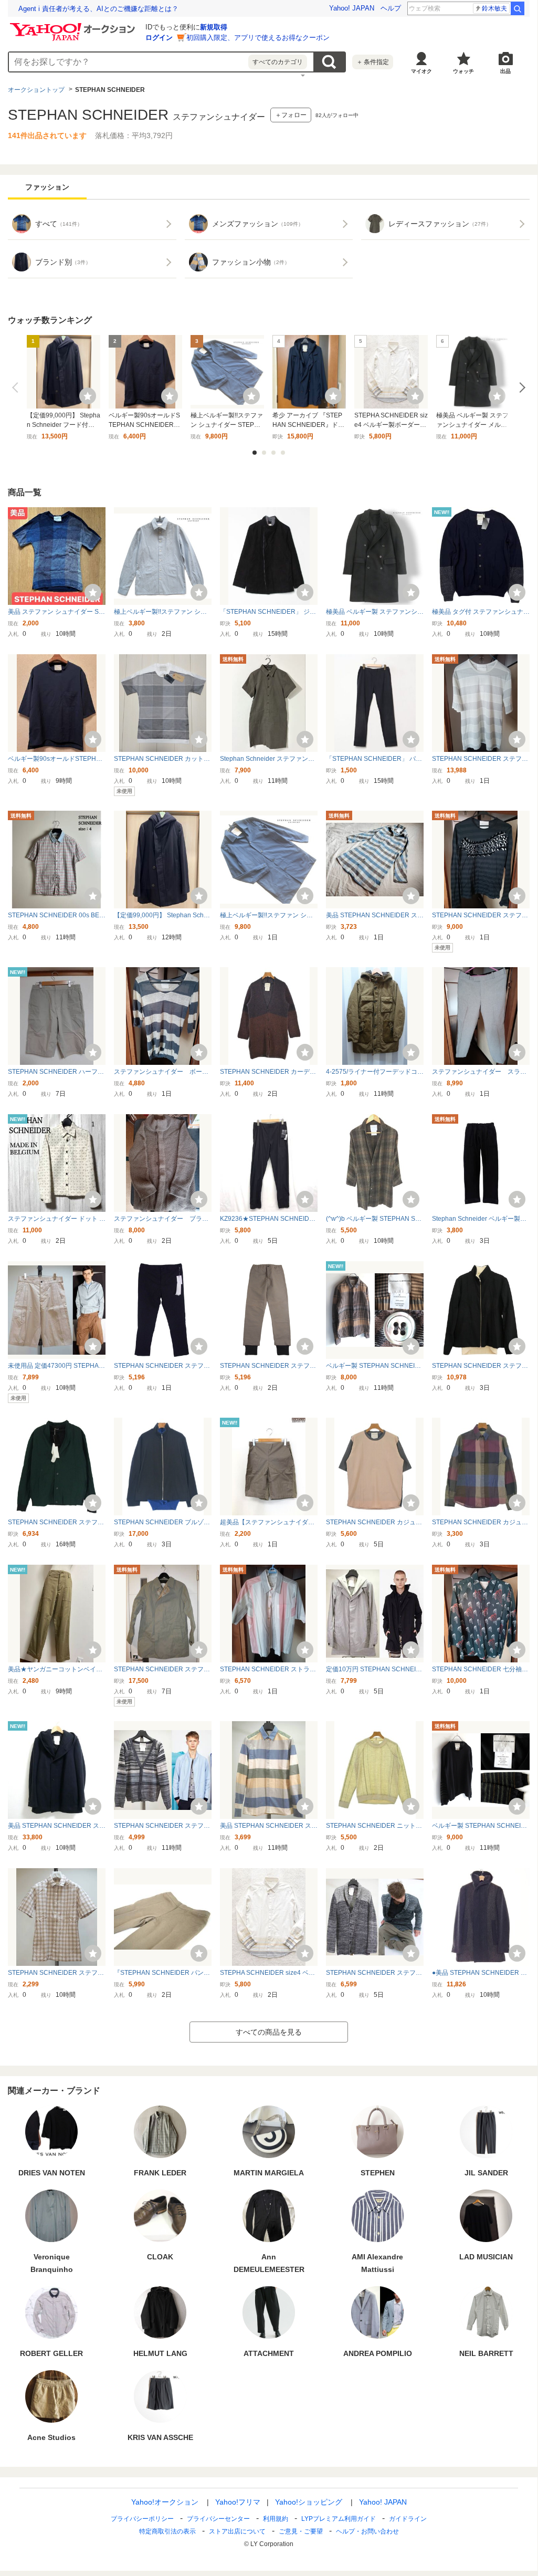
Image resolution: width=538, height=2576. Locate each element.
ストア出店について (237, 2531)
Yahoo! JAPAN (352, 8)
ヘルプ (391, 8)
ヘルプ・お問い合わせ (367, 2531)
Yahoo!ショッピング (309, 2502)
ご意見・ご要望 (301, 2531)
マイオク (421, 71)
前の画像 (17, 388)
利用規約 (276, 2519)
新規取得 (214, 27)
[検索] (518, 8)
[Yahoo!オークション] (74, 26)
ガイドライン (408, 2519)
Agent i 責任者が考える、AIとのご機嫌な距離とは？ (98, 9)
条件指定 (373, 62)
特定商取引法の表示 (167, 2531)
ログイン (159, 38)
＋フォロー (291, 115)
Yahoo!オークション (165, 2502)
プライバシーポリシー (142, 2519)
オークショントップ (36, 90)
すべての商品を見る (269, 2032)
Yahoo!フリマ (238, 2502)
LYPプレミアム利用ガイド (339, 2519)
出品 (505, 71)
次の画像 (520, 388)
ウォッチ (463, 71)
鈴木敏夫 (494, 8)
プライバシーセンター (218, 2519)
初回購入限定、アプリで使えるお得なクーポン (258, 38)
